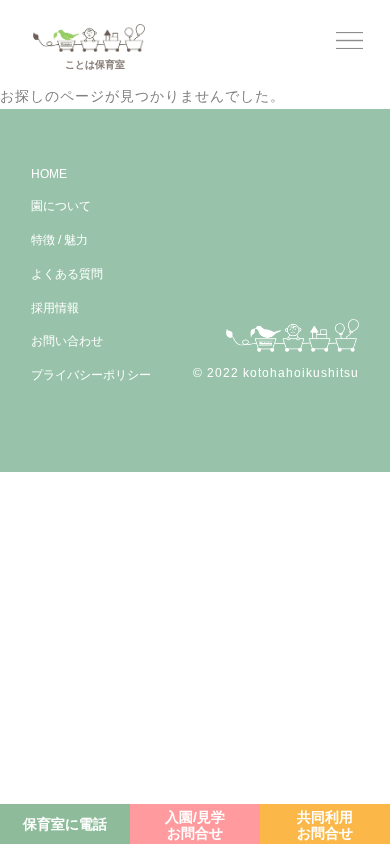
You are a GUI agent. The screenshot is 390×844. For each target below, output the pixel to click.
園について (61, 206)
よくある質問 (67, 274)
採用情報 (55, 307)
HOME (49, 174)
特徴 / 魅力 (59, 240)
